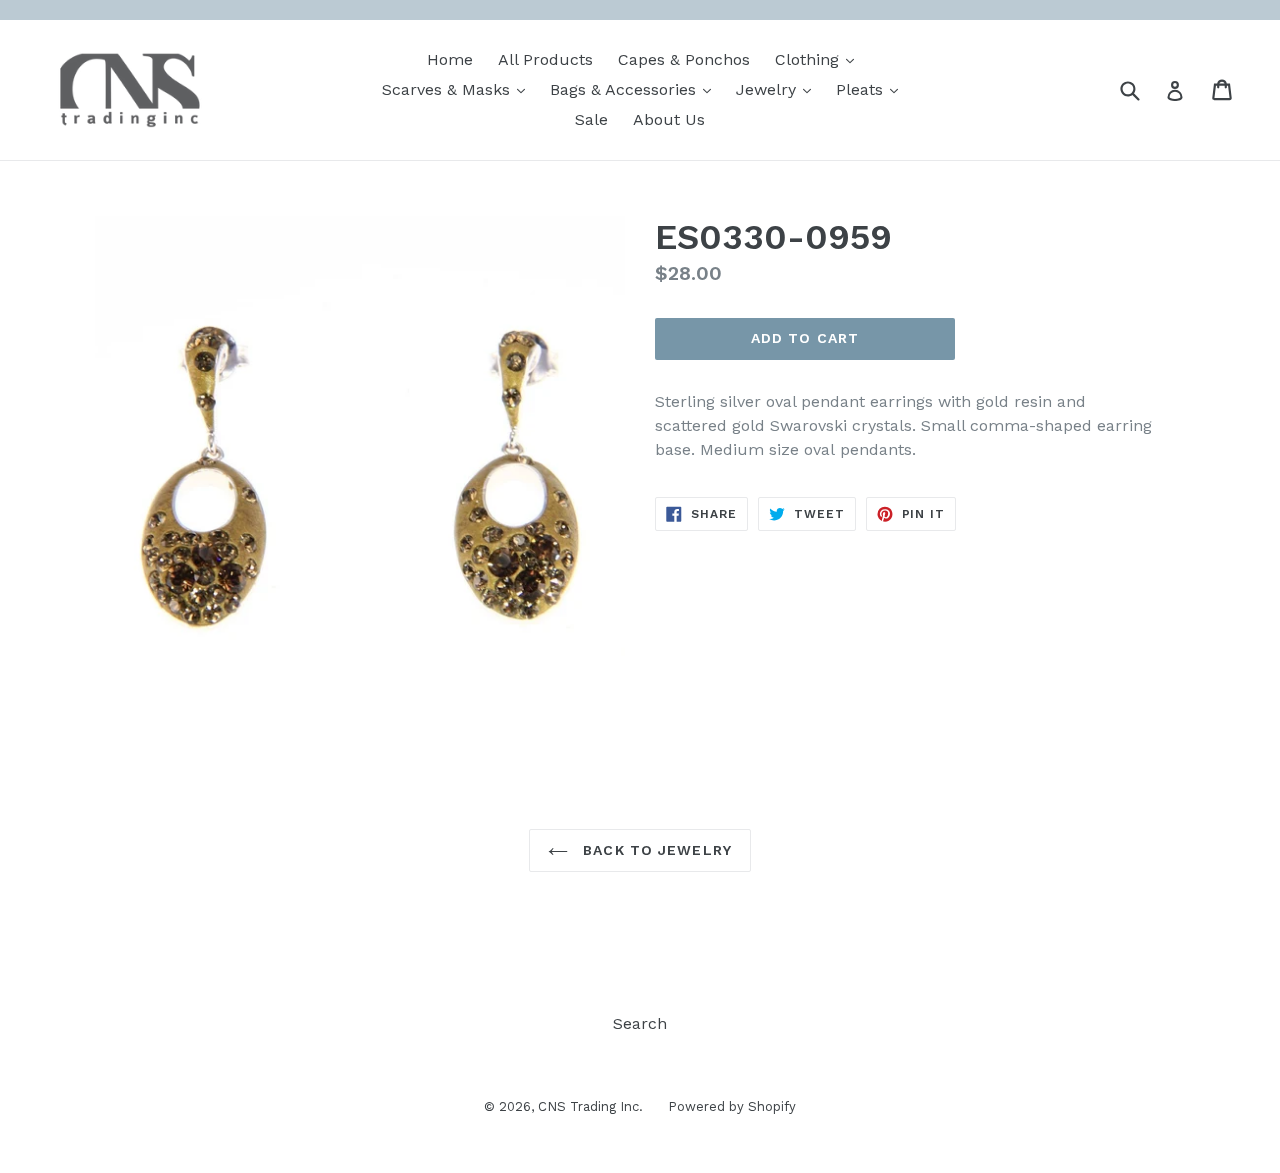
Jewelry (778, 89)
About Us (669, 119)
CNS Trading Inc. (590, 1106)
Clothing (819, 59)
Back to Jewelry (655, 850)
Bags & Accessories (635, 89)
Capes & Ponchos (684, 59)
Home (450, 59)
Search (640, 1023)
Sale (591, 119)
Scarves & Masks (458, 89)
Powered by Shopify (732, 1106)
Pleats (872, 89)
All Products (545, 59)
